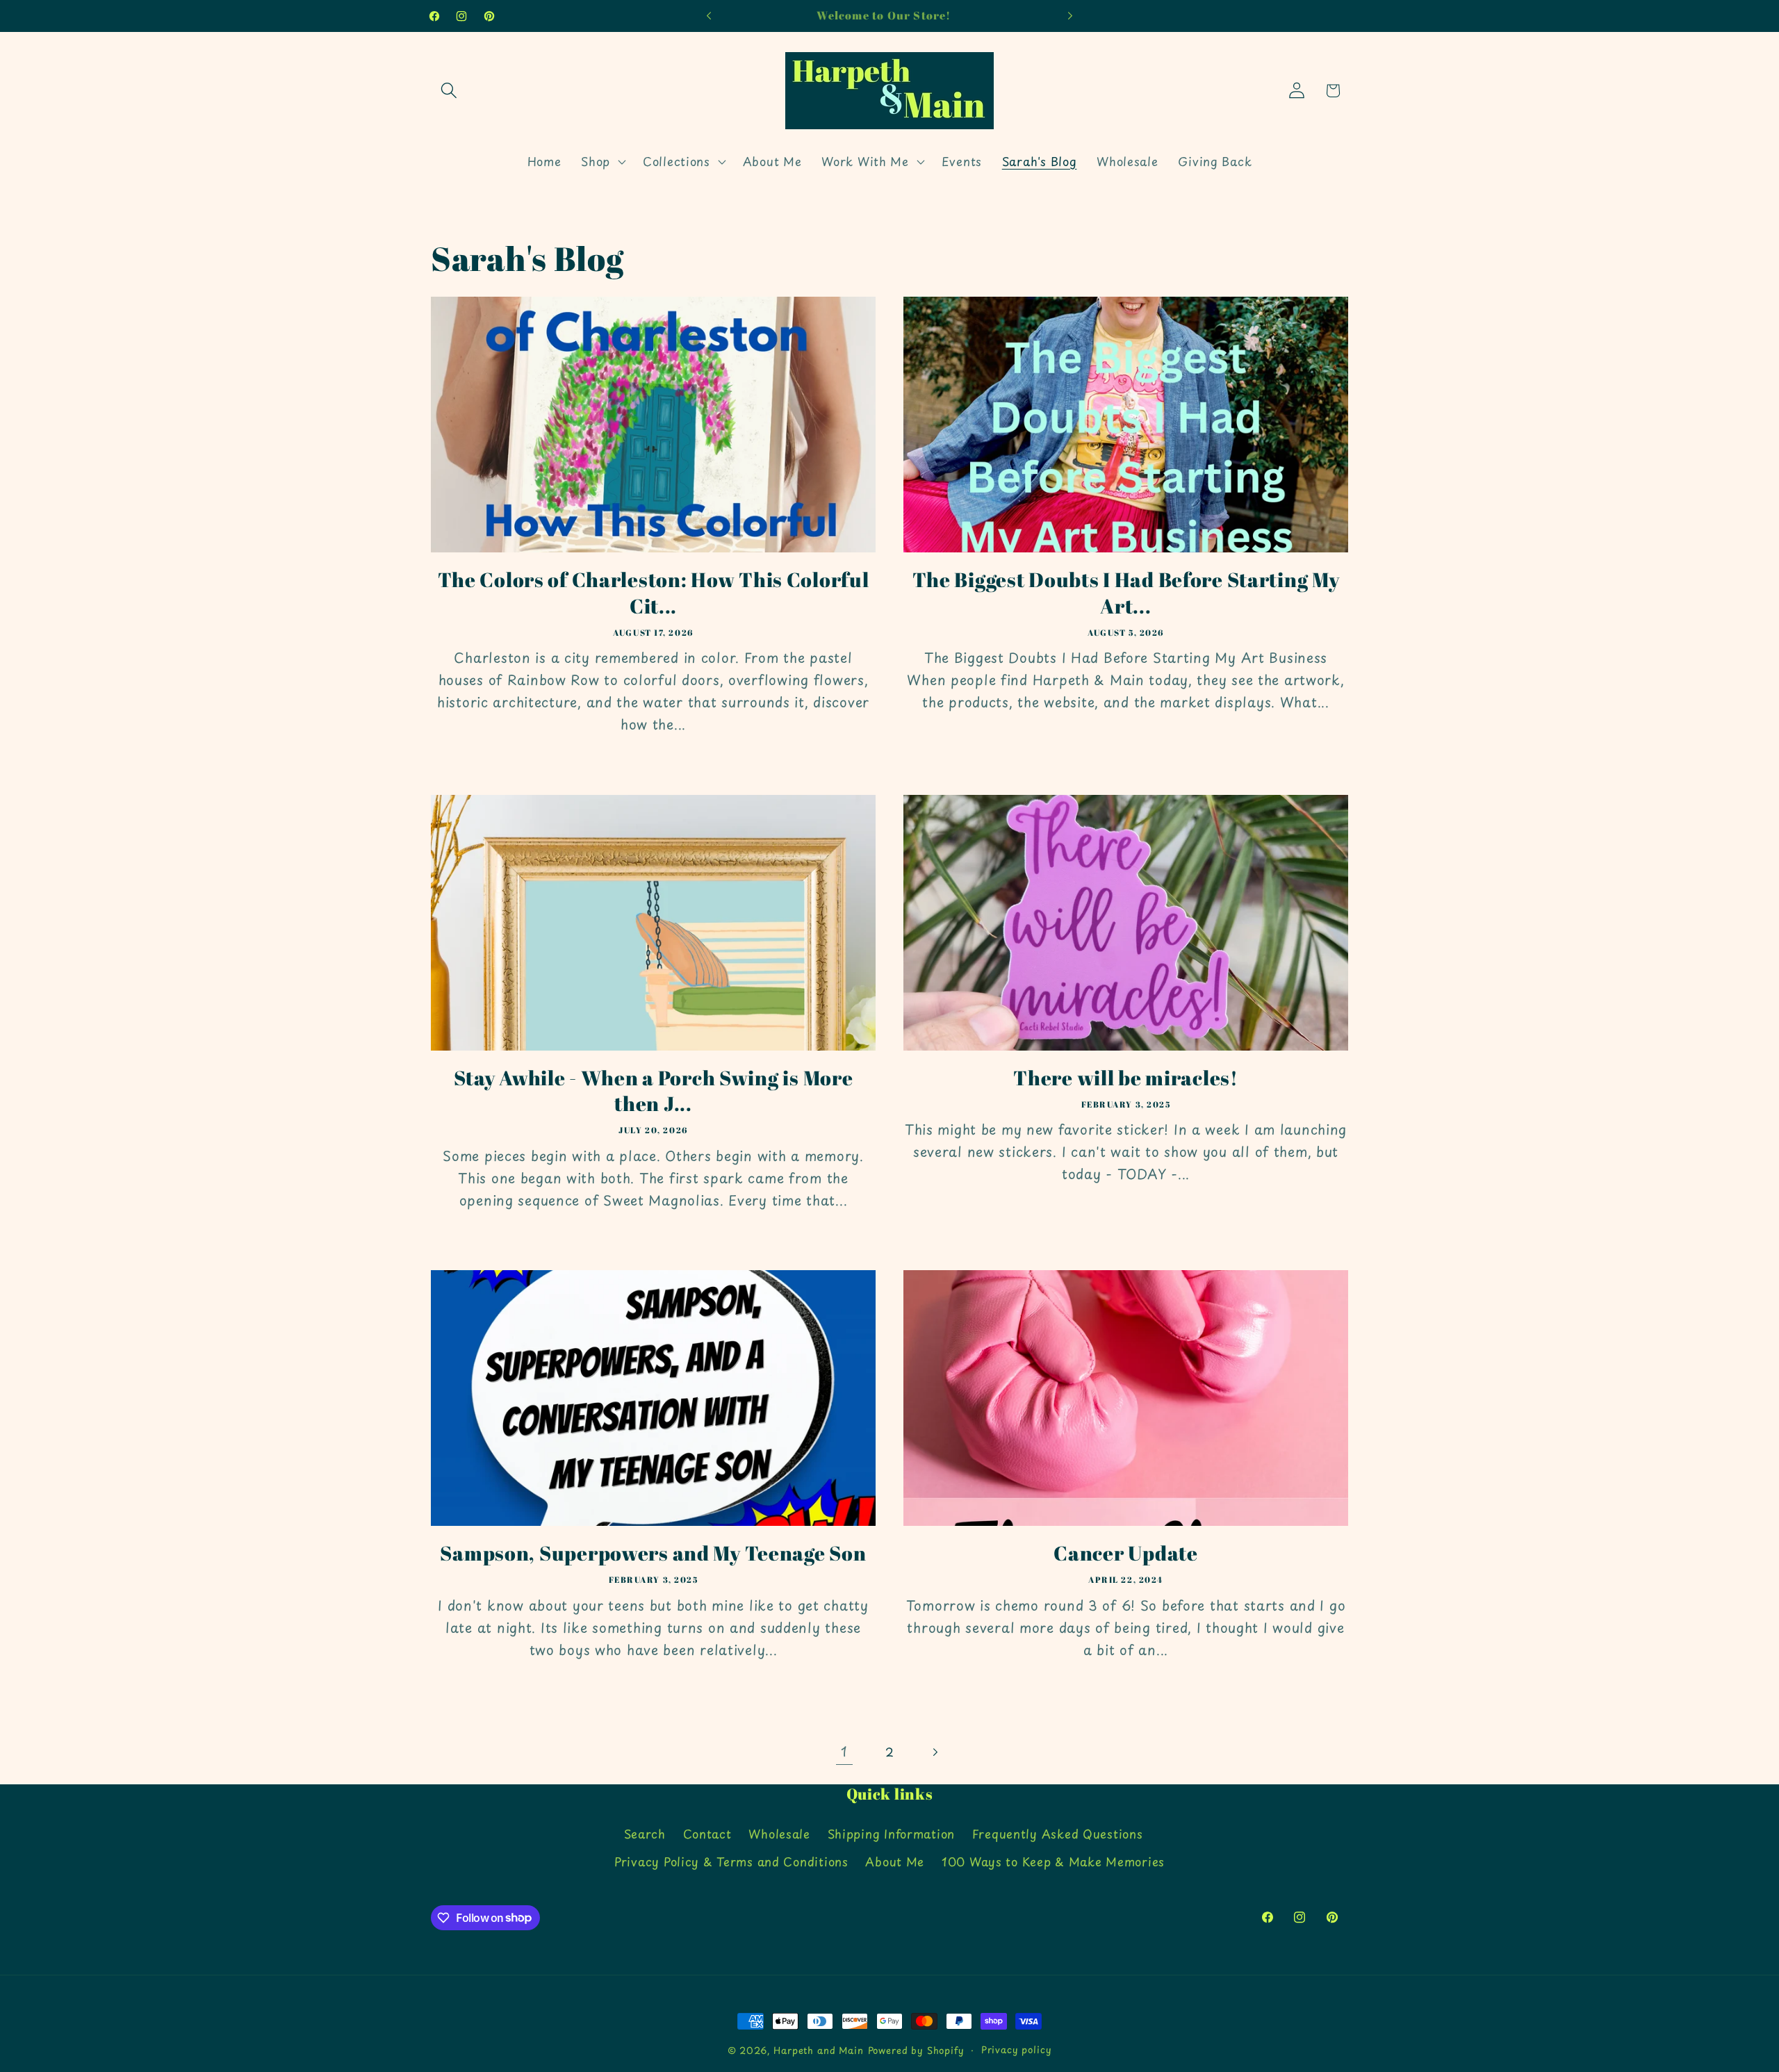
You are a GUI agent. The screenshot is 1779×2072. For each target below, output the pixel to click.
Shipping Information (891, 1834)
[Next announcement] (1070, 16)
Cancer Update (1125, 1553)
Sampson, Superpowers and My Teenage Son (653, 1553)
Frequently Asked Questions (1058, 1834)
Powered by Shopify (916, 2050)
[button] (449, 91)
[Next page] (934, 1752)
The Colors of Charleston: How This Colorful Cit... (654, 593)
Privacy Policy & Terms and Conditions (731, 1861)
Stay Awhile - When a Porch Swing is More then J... (654, 1091)
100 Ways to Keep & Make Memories (1053, 1861)
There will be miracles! (1126, 1078)
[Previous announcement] (709, 16)
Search (645, 1834)
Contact (707, 1834)
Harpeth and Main (818, 2050)
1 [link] (844, 1751)
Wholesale (779, 1834)
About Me (895, 1861)
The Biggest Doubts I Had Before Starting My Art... (1126, 593)
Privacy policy (1017, 2049)
